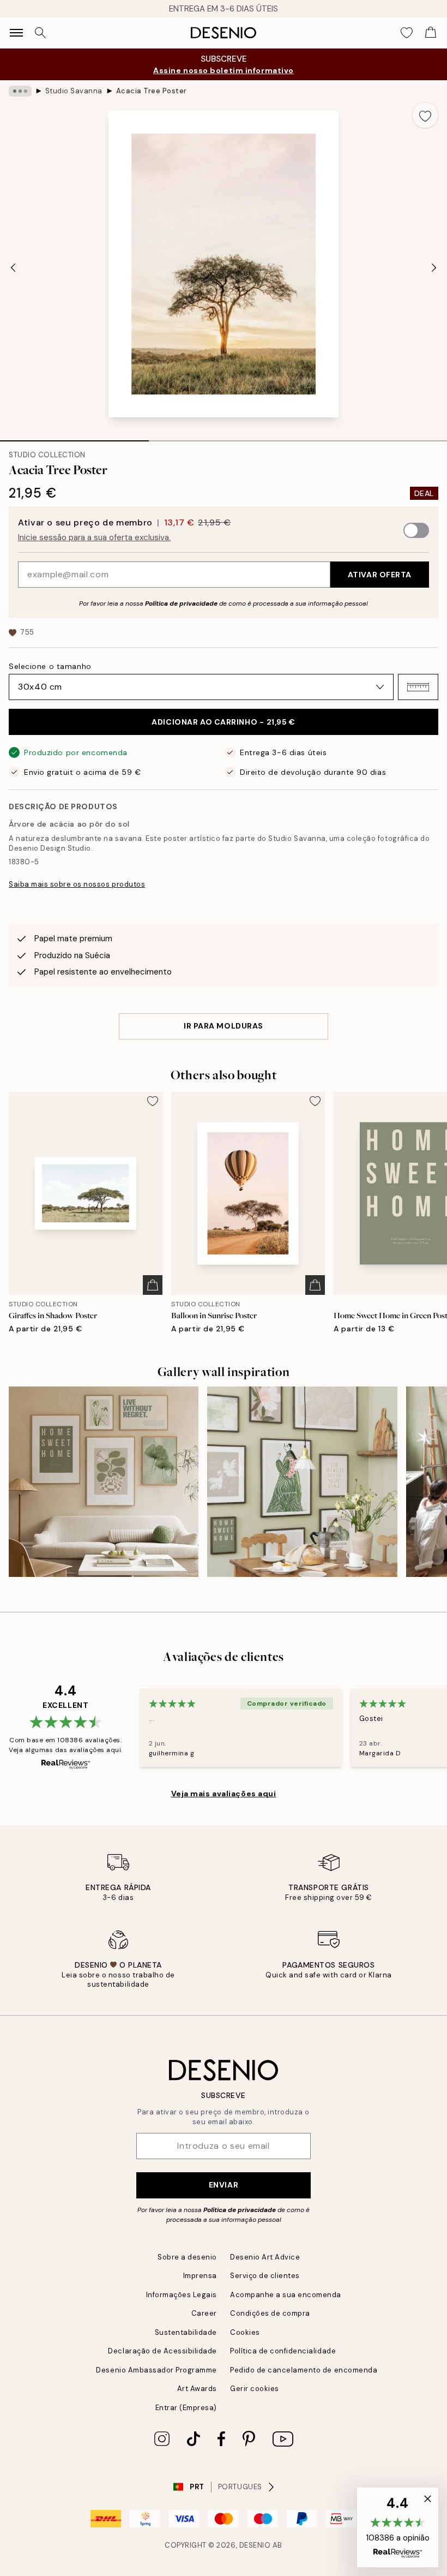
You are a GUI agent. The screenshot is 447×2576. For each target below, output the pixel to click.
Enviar (224, 2185)
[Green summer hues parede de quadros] (104, 1481)
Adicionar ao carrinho (223, 722)
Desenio (255, 2545)
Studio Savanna (74, 91)
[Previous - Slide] (13, 267)
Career (204, 2313)
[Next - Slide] (434, 267)
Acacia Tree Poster (152, 91)
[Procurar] (40, 33)
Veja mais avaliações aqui (224, 1794)
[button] (418, 687)
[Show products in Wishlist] (407, 33)
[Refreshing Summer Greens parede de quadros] (302, 1481)
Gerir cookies (255, 2389)
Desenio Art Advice (265, 2257)
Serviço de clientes (265, 2276)
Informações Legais (182, 2295)
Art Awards (197, 2389)
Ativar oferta (380, 575)
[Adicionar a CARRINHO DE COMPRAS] (153, 1285)
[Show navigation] (16, 33)
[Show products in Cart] (431, 33)
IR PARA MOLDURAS (224, 1026)
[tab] (74, 437)
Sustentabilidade (186, 2332)
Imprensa (200, 2276)
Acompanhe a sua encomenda (286, 2295)
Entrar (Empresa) (186, 2408)
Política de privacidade (181, 603)
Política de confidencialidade (283, 2351)
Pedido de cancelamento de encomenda (304, 2370)
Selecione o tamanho (50, 666)
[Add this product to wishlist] (425, 115)
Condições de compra (270, 2313)
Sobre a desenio (187, 2257)
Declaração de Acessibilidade (162, 2351)
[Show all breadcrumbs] (20, 91)
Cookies (245, 2332)
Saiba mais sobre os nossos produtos (77, 884)
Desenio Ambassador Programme (156, 2370)
